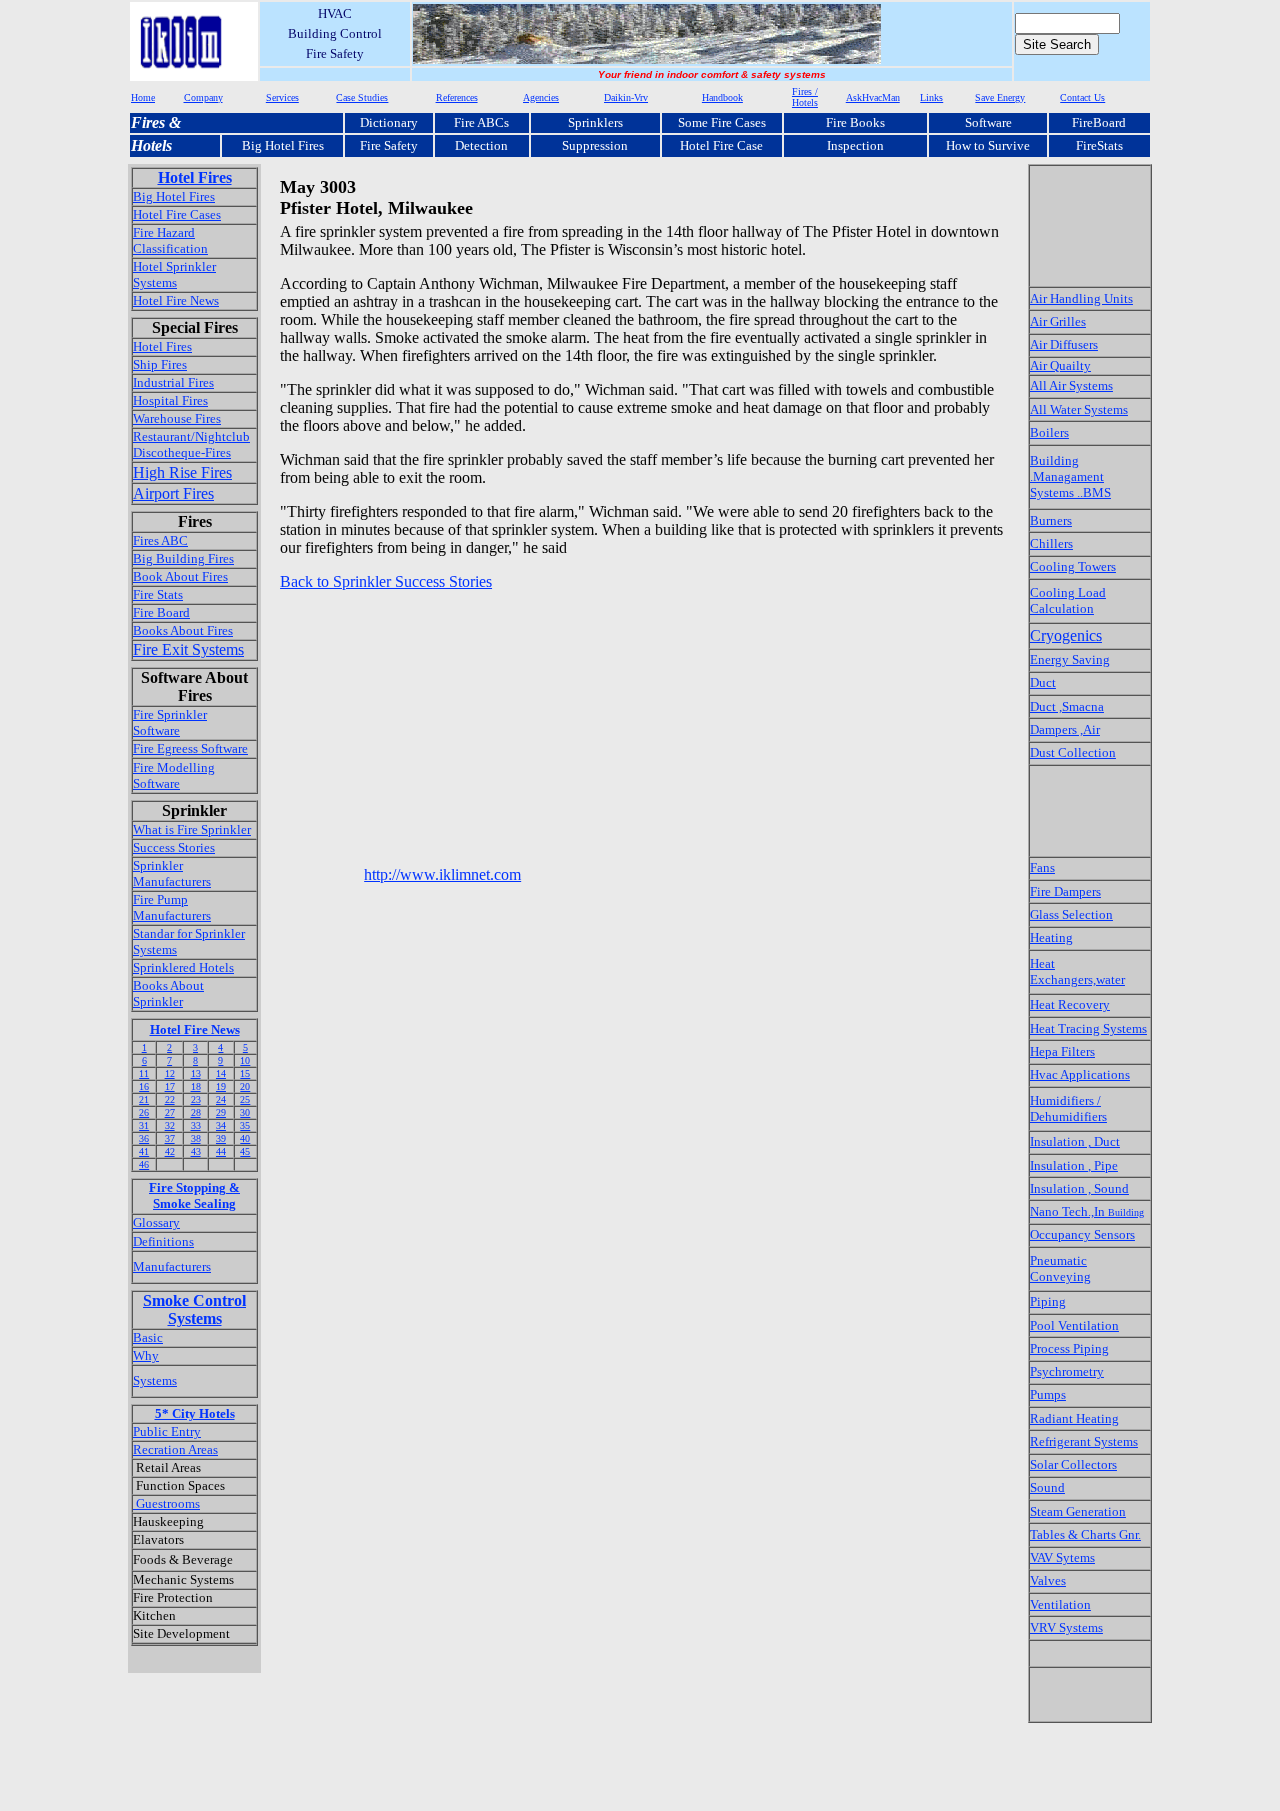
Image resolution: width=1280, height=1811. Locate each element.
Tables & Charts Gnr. (1085, 1534)
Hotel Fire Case (721, 145)
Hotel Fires (195, 177)
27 (170, 1112)
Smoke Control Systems (194, 1309)
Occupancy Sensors (1082, 1234)
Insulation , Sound (1079, 1188)
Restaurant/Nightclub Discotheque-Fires (191, 444)
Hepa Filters (1062, 1051)
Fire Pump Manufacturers (172, 907)
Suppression (595, 145)
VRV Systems (1066, 1627)
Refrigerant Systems (1084, 1441)
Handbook (722, 97)
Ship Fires (160, 364)
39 (221, 1138)
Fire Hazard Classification (170, 240)
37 (170, 1138)
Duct (1043, 682)
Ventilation (1060, 1604)
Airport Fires (173, 493)
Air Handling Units (1081, 298)
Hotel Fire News (176, 300)
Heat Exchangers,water (1077, 971)
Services (282, 97)
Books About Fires (183, 630)
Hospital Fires (170, 400)
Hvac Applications (1080, 1074)
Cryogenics (1066, 635)
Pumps (1048, 1394)
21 (144, 1099)
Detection (481, 145)
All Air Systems (1071, 385)
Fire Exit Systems (188, 649)
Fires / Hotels (805, 97)
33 (196, 1125)
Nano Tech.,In (1087, 1211)
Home (143, 97)
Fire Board (161, 612)
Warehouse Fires (177, 418)
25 (245, 1099)
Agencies (541, 97)
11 (144, 1073)
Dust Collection (1073, 752)
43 (196, 1151)
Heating (1051, 937)
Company (203, 97)
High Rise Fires (182, 472)
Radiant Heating (1074, 1418)
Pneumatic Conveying (1060, 1268)
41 (144, 1151)
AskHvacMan (873, 97)
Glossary (156, 1222)
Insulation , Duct (1075, 1141)
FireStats (1099, 145)
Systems (155, 1380)
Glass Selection (1071, 914)
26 (144, 1112)
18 (196, 1086)
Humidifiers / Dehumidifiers (1068, 1108)
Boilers (1049, 432)
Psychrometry (1067, 1371)
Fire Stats (158, 594)
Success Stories (174, 847)
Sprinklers (595, 122)
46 (144, 1164)
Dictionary (389, 122)
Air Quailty (1060, 365)
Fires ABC (160, 540)
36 (144, 1138)
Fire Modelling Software (174, 775)
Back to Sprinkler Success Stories (386, 581)
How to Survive (988, 145)
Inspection (855, 145)
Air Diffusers (1064, 344)
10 (245, 1060)
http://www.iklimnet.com (442, 874)
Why (146, 1355)
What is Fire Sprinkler (192, 829)
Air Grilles (1058, 321)
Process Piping (1069, 1348)
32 (170, 1125)
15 (245, 1073)
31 (144, 1125)
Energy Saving (1070, 659)
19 (221, 1086)
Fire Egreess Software (190, 748)
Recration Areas (175, 1449)
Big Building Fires (183, 558)
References (457, 97)
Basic (148, 1337)
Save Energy (1000, 97)
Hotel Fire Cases (177, 214)
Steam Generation (1078, 1511)
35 (245, 1125)
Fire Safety (389, 145)
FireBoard (1099, 122)
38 (196, 1138)
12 (170, 1073)
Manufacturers (172, 1266)
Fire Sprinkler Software (170, 722)
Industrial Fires (173, 382)
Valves (1048, 1580)
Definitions (163, 1241)
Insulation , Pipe (1074, 1165)
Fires (148, 122)
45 (245, 1151)
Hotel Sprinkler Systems (174, 274)
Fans (1042, 867)
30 (245, 1112)
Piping (1048, 1301)
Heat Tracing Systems (1088, 1028)
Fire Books (855, 122)
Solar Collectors (1073, 1464)
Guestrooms (166, 1503)
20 (245, 1086)
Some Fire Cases (722, 122)
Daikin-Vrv (626, 97)
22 (170, 1099)
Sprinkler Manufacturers (172, 873)
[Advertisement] (644, 640)
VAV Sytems (1062, 1557)
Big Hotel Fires (283, 145)
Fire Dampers (1065, 891)
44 (221, 1151)
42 (170, 1151)
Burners (1051, 520)
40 (245, 1138)
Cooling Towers (1073, 566)
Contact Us (1082, 97)
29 (221, 1112)
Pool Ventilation (1074, 1325)
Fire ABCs (481, 122)
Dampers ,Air (1065, 729)
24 (221, 1099)
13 (196, 1073)
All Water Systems (1079, 409)
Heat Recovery (1070, 1004)
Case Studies (362, 97)
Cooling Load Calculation (1068, 600)
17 (170, 1086)
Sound (1047, 1487)
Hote (146, 145)
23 (196, 1099)
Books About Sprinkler (168, 993)
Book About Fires (180, 576)
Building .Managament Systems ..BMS (1070, 476)
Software (988, 122)
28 (196, 1112)
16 (144, 1086)
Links (931, 97)
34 (221, 1125)
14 (221, 1073)
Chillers (1051, 543)
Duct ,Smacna (1067, 706)
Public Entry (167, 1431)
